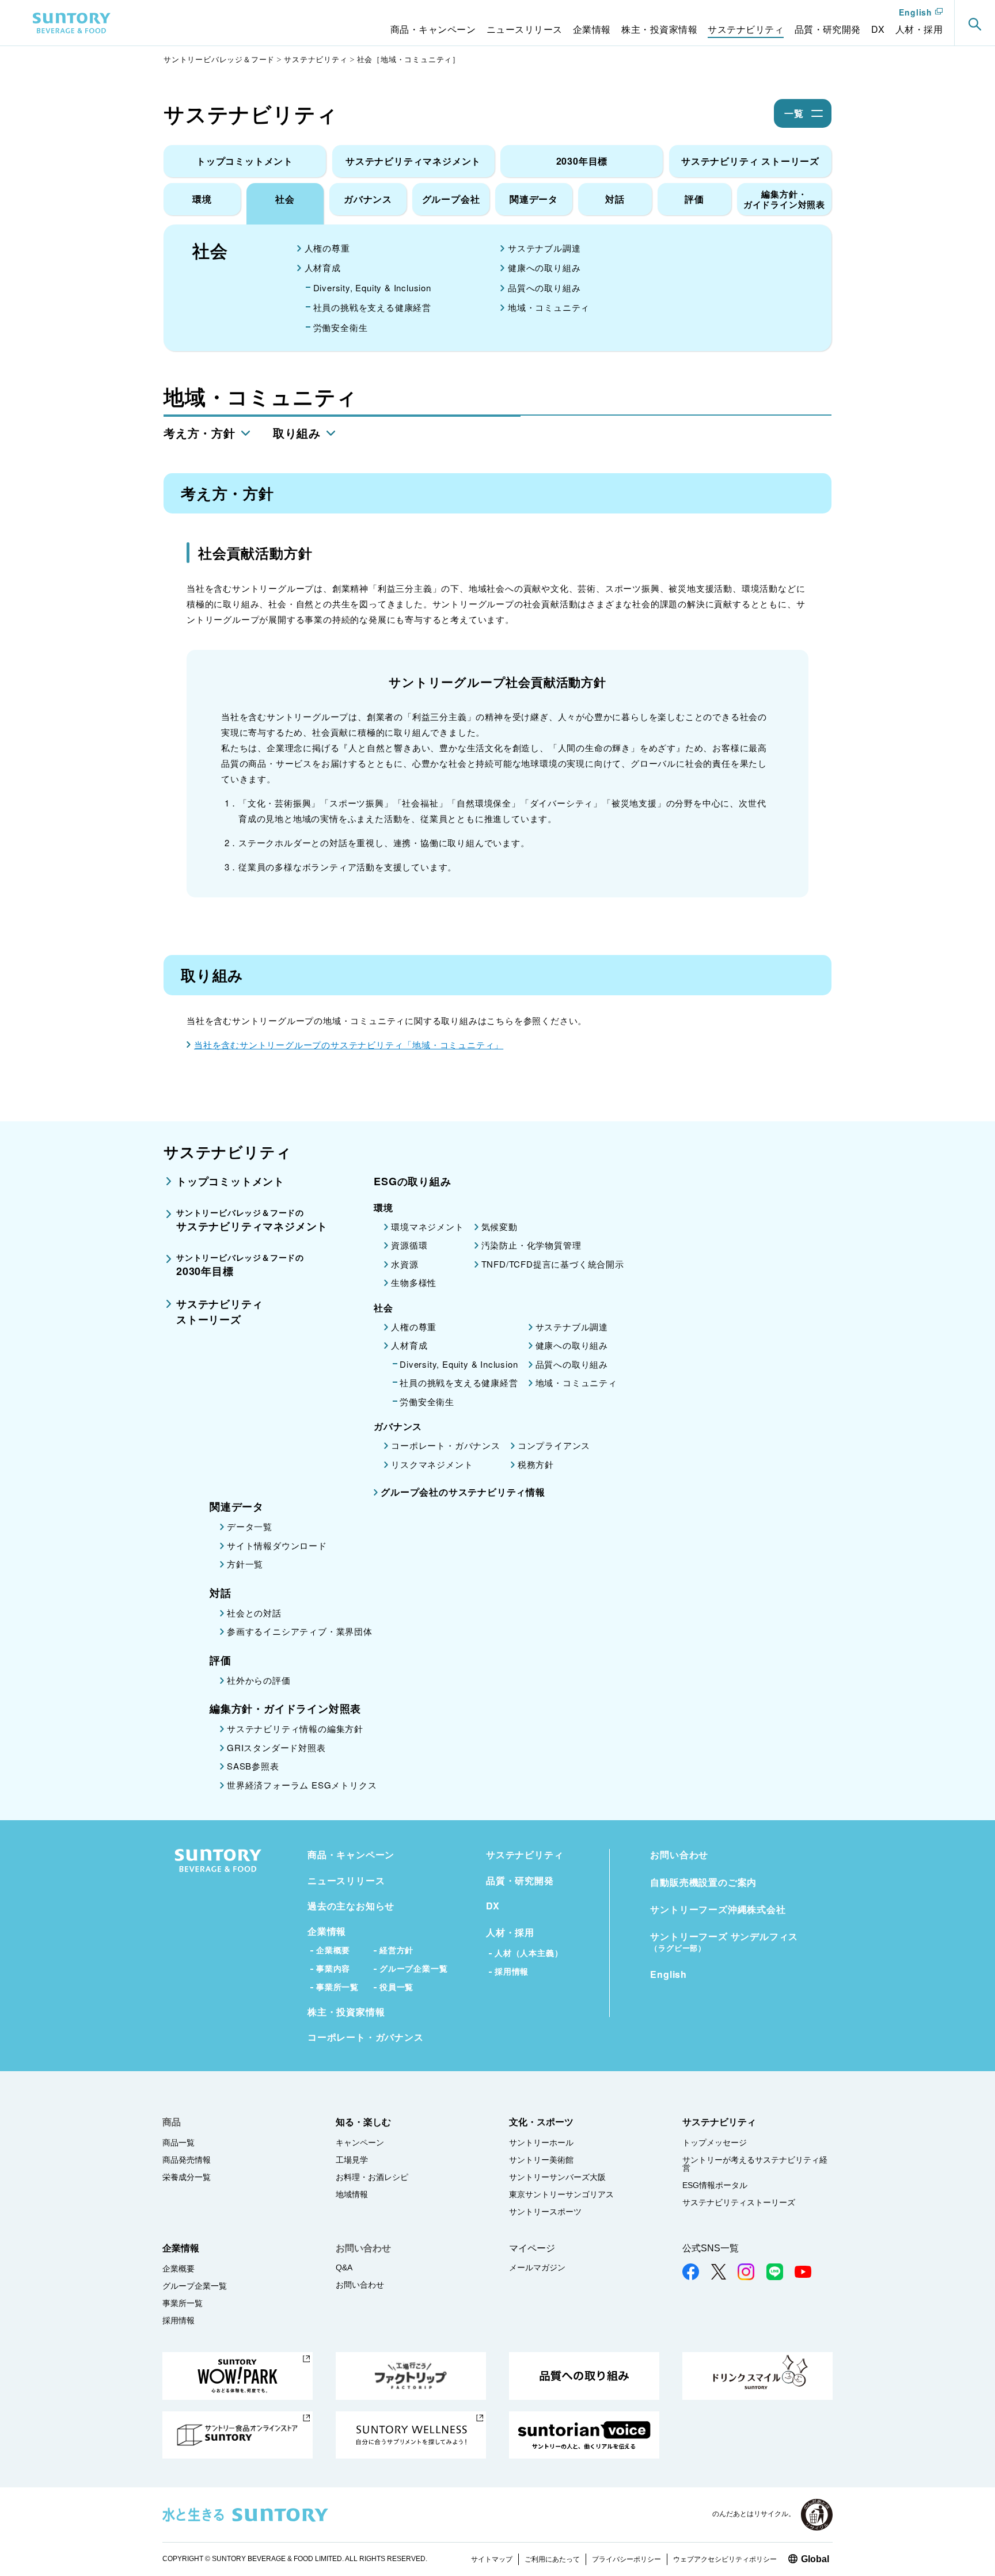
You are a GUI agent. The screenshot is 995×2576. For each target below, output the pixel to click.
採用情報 (512, 1971)
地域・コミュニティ (549, 307)
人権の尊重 (327, 248)
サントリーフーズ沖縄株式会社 (718, 1909)
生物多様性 (414, 1282)
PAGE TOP (972, 2541)
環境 (202, 199)
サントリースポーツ (545, 2212)
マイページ (532, 2248)
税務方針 (536, 1464)
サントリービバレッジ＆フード (219, 59)
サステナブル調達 (544, 248)
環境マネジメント (427, 1226)
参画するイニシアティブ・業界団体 (300, 1631)
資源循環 (409, 1245)
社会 (285, 199)
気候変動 (500, 1226)
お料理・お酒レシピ (372, 2177)
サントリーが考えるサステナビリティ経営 (755, 2164)
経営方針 (396, 1950)
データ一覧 (250, 1526)
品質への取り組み (544, 288)
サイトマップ (492, 2559)
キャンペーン (360, 2143)
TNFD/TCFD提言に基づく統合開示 (553, 1264)
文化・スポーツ (541, 2122)
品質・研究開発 (520, 1880)
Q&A (344, 2267)
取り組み (297, 433)
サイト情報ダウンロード (277, 1545)
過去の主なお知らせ (351, 1906)
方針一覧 (245, 1564)
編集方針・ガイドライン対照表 (784, 199)
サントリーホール (541, 2143)
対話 (615, 199)
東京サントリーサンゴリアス (561, 2194)
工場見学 (352, 2160)
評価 (694, 199)
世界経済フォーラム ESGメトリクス (302, 1785)
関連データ (534, 199)
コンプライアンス (554, 1445)
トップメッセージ (715, 2143)
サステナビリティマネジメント (413, 161)
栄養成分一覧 (187, 2177)
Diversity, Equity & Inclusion (372, 288)
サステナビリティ (316, 59)
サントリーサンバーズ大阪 (557, 2177)
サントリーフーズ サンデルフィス (724, 1942)
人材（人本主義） (529, 1953)
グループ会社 (451, 199)
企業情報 (327, 1931)
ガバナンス (368, 199)
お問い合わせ (679, 1854)
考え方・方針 (200, 433)
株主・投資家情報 (346, 2012)
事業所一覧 (337, 1987)
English (916, 13)
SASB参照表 (253, 1766)
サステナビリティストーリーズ (739, 2202)
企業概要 (333, 1950)
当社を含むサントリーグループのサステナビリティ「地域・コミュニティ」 (349, 1045)
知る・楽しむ (363, 2122)
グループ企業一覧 (413, 1968)
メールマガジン (537, 2267)
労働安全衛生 (341, 327)
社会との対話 (254, 1613)
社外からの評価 (259, 1680)
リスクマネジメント (432, 1464)
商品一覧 (179, 2143)
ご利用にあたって (552, 2559)
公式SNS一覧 (711, 2248)
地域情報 (352, 2194)
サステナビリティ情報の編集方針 (295, 1728)
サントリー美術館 (541, 2160)
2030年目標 (582, 161)
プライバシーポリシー (626, 2559)
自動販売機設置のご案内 (703, 1882)
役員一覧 (396, 1987)
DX (493, 1906)
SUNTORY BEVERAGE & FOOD (72, 23)
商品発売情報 (187, 2160)
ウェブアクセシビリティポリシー (725, 2559)
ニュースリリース (346, 1880)
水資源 (405, 1264)
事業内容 (333, 1968)
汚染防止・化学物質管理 (531, 1245)
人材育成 (323, 267)
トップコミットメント (245, 161)
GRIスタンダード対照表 (276, 1747)
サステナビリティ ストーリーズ (750, 161)
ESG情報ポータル (715, 2185)
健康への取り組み (544, 267)
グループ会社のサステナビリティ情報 (463, 1492)
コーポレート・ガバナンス (446, 1445)
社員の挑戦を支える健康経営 (372, 307)
